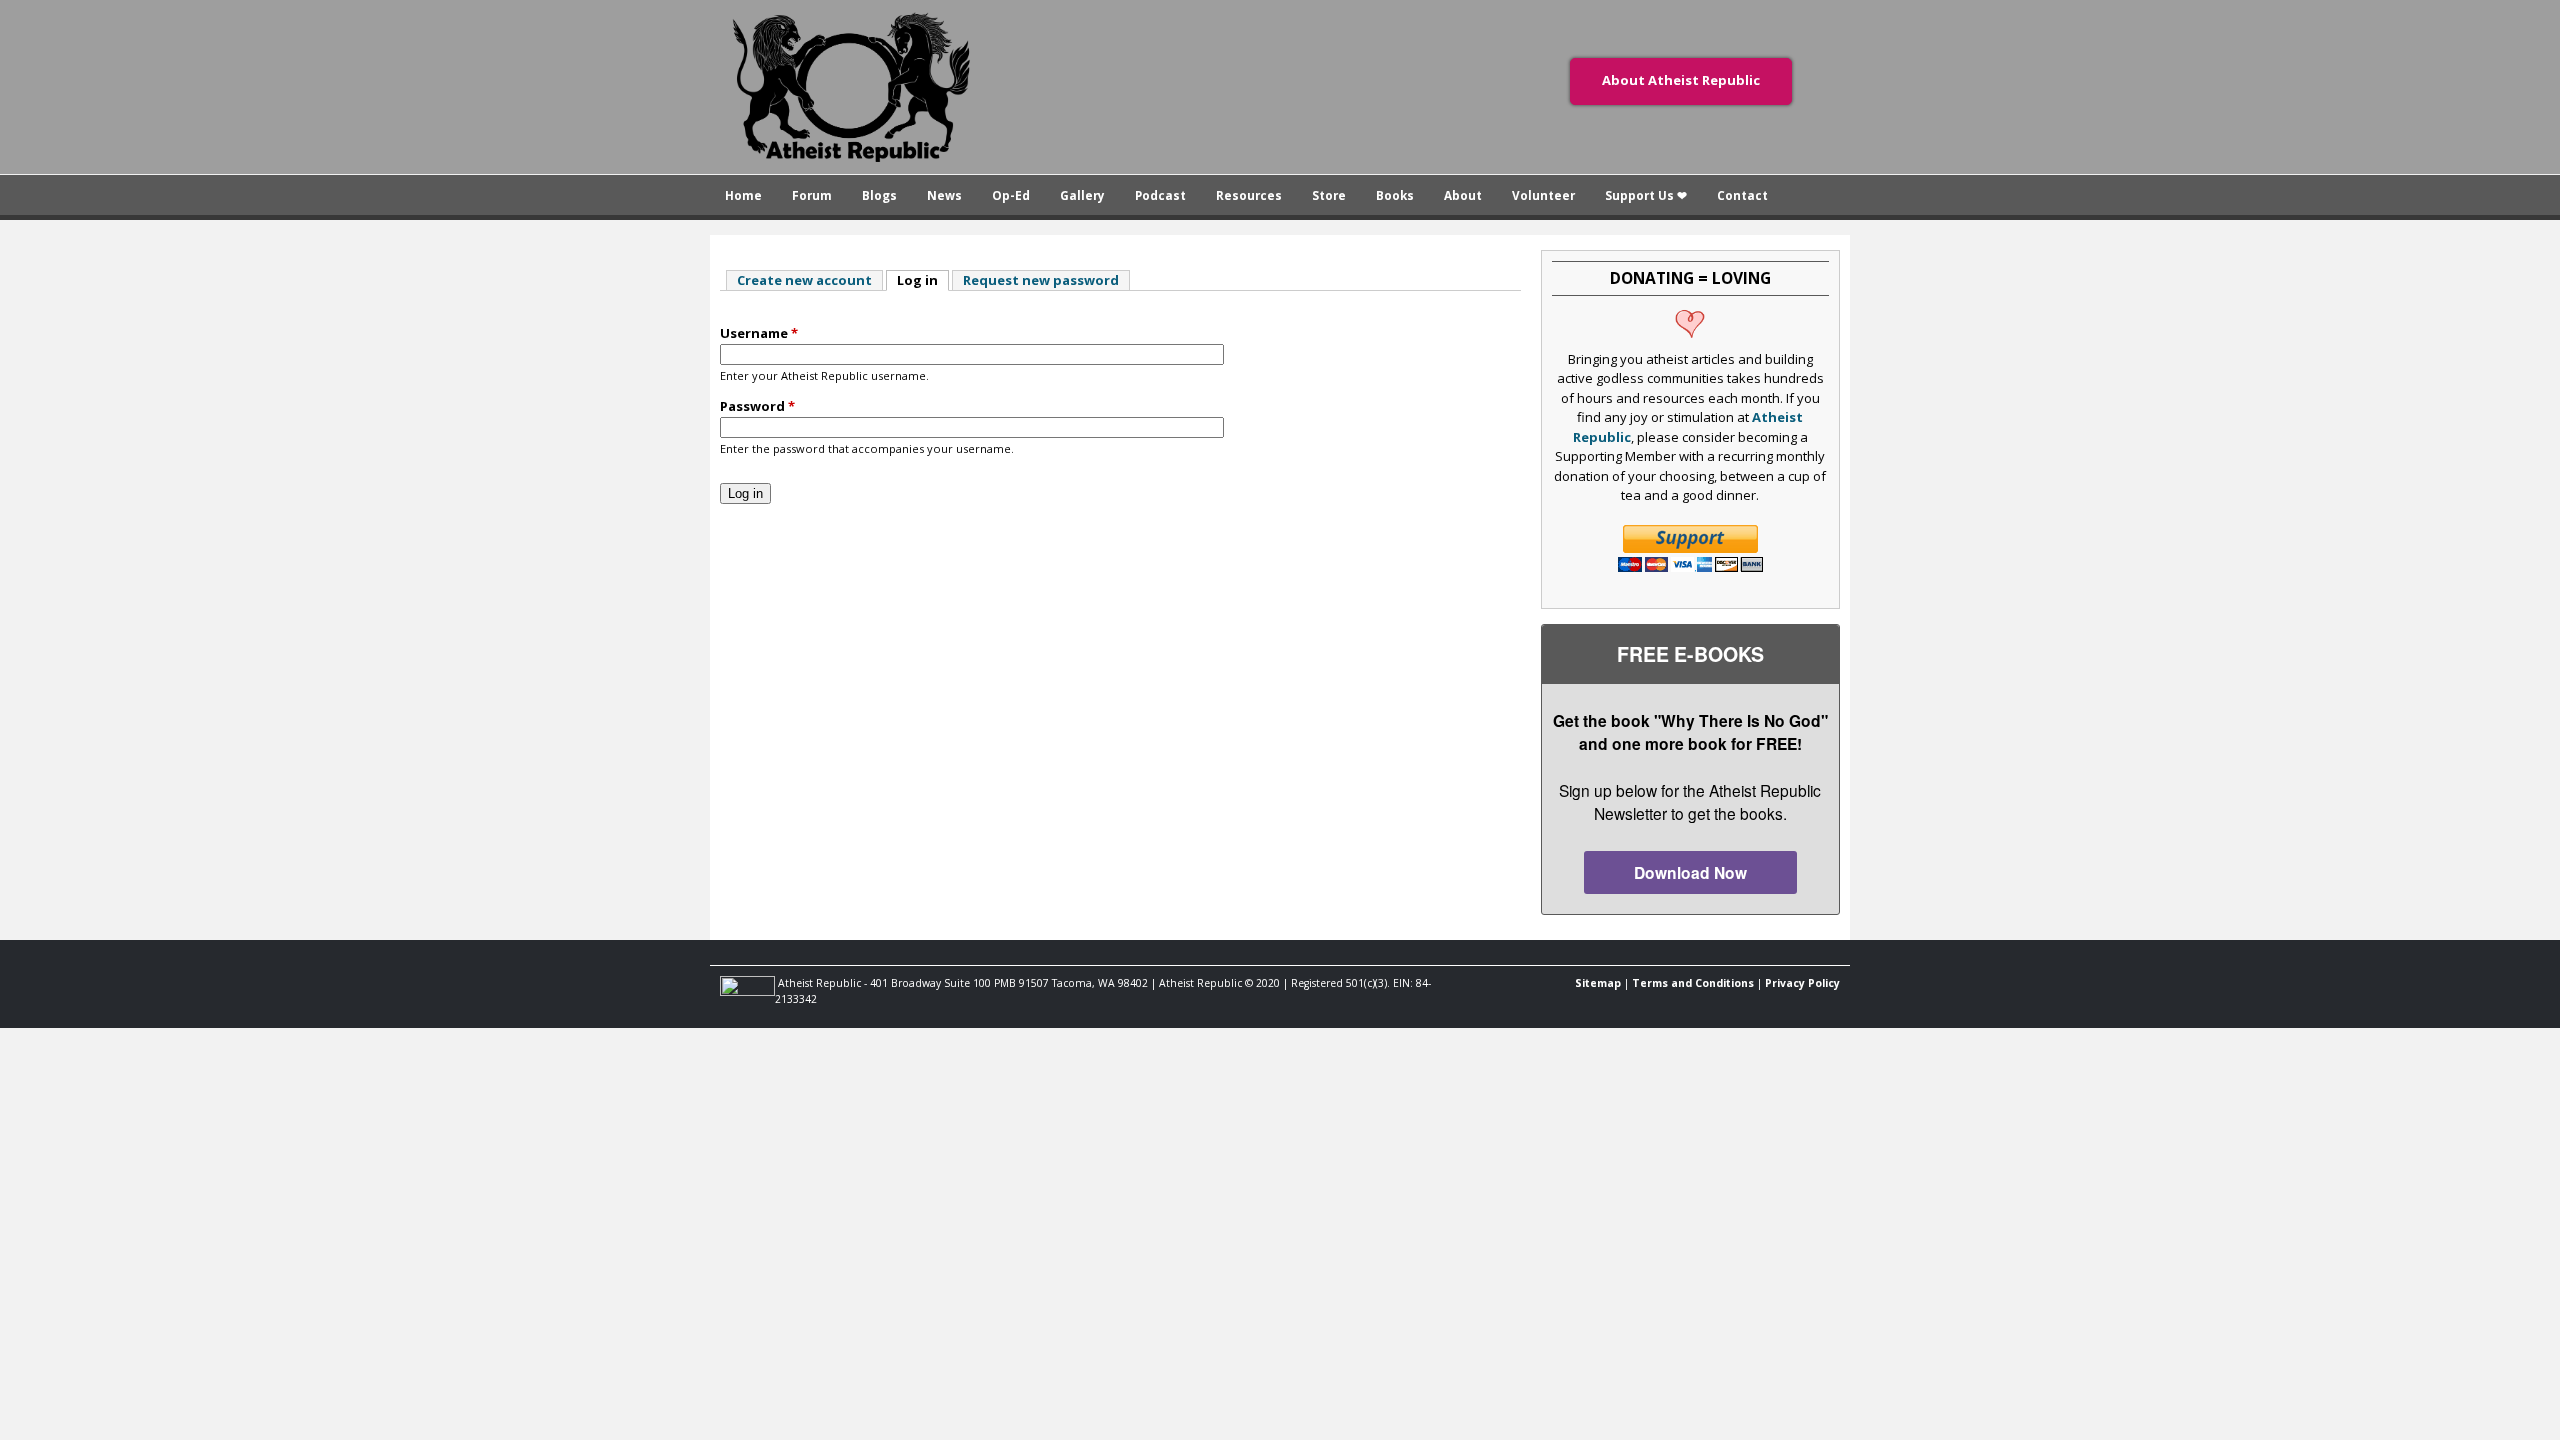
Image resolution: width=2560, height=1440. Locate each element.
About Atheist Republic (1681, 80)
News (944, 195)
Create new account (804, 280)
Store (1329, 195)
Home (743, 195)
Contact (1742, 195)
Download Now (1690, 872)
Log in (923, 280)
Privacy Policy (1802, 983)
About (1463, 195)
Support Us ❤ (1646, 195)
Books (1395, 195)
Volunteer (1543, 195)
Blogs (879, 195)
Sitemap (1598, 983)
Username (759, 333)
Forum (812, 195)
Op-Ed (1011, 195)
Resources (1249, 195)
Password (757, 406)
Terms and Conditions (1693, 983)
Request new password (1041, 280)
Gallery (1082, 195)
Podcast (1160, 195)
